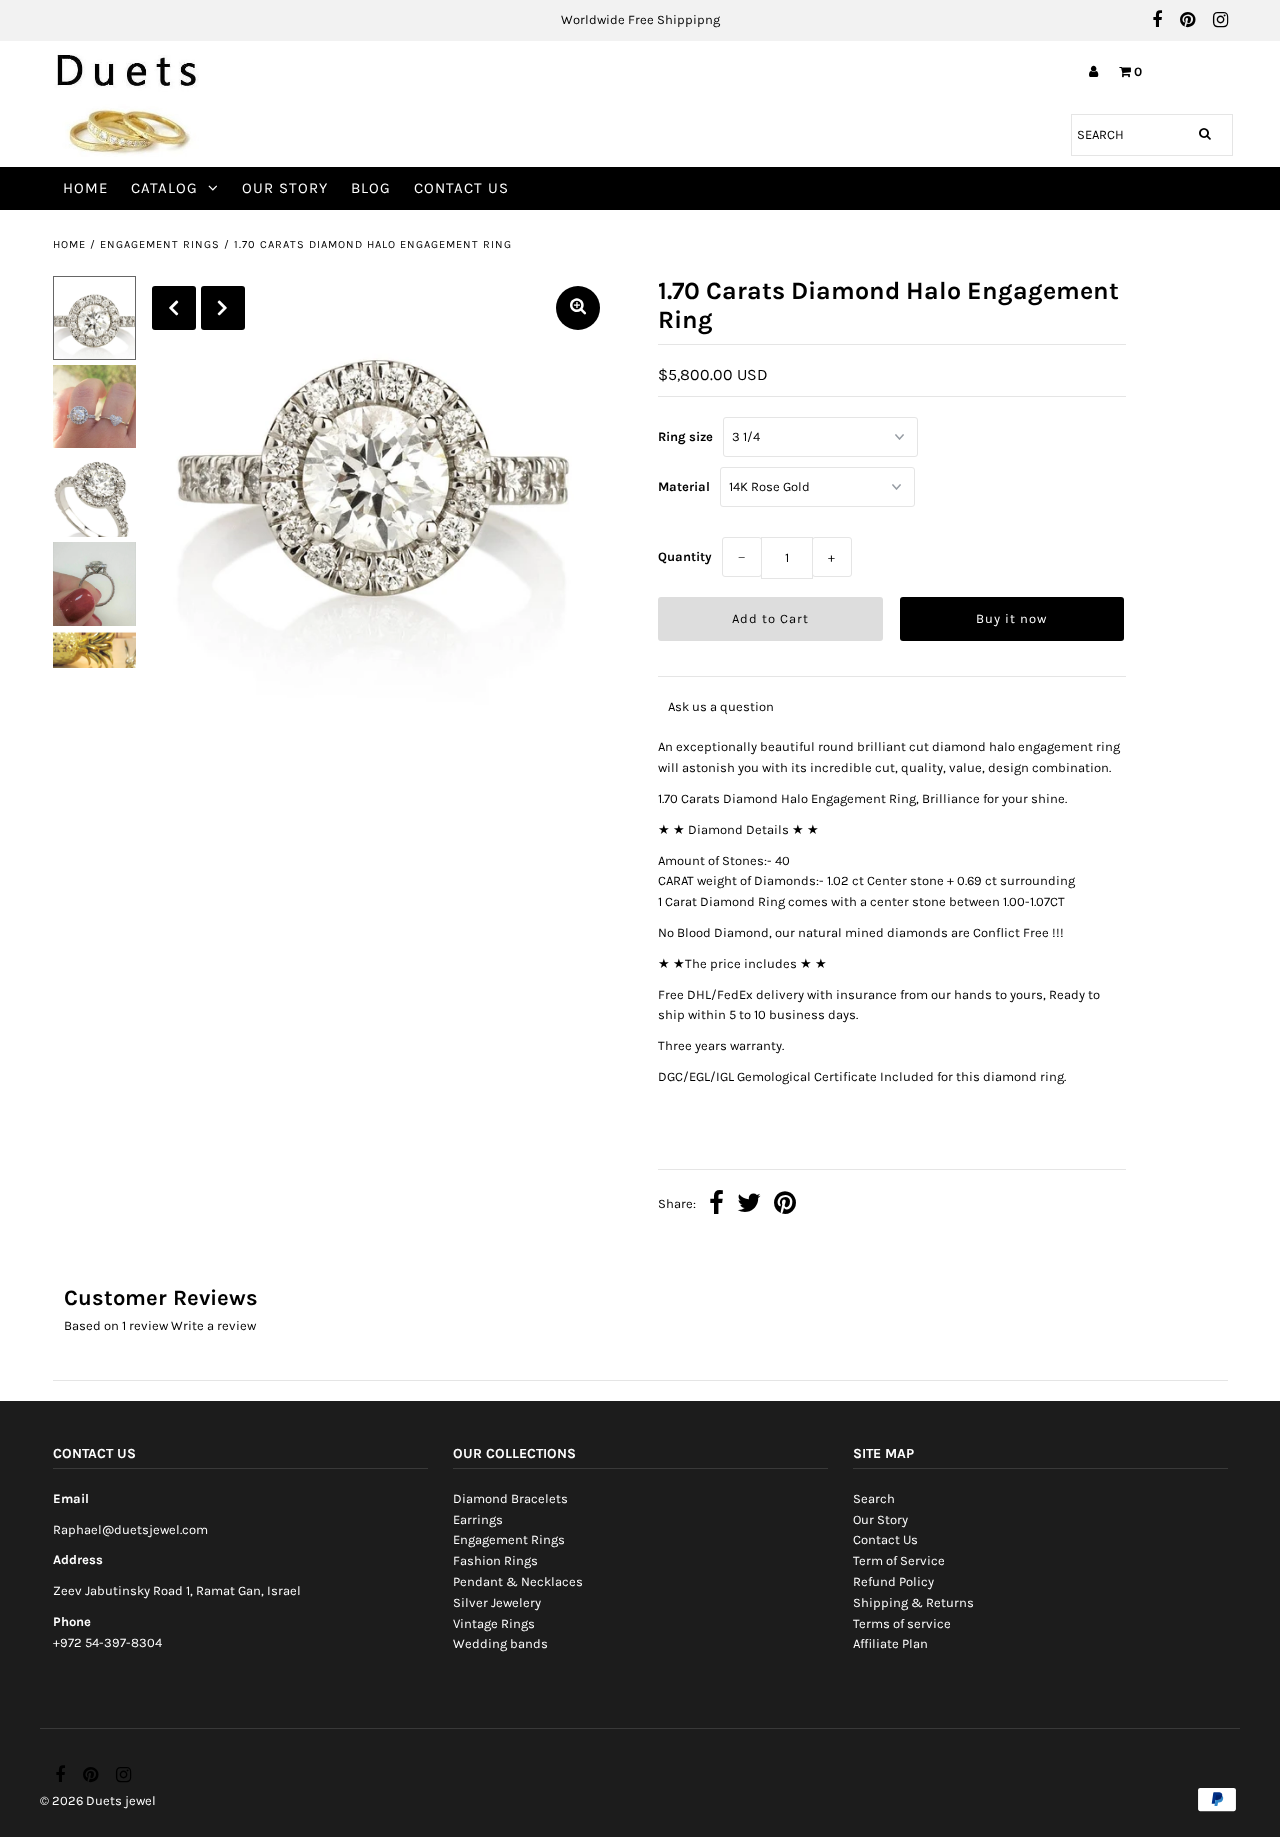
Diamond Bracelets (510, 1498)
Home (85, 188)
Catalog (164, 188)
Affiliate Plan (890, 1643)
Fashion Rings (495, 1560)
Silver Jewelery (497, 1602)
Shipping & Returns (913, 1602)
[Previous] (174, 308)
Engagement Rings (160, 244)
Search (874, 1498)
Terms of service (902, 1623)
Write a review (213, 1325)
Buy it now (1011, 618)
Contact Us (461, 188)
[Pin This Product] (785, 1205)
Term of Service (899, 1560)
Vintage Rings (494, 1623)
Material (684, 486)
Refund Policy (893, 1581)
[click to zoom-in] (578, 308)
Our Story (285, 188)
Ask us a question (721, 706)
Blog (371, 188)
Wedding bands (500, 1643)
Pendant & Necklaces (518, 1581)
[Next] (223, 308)
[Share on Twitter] (749, 1205)
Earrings (478, 1519)
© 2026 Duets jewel (98, 1800)
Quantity (685, 556)
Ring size (685, 436)
